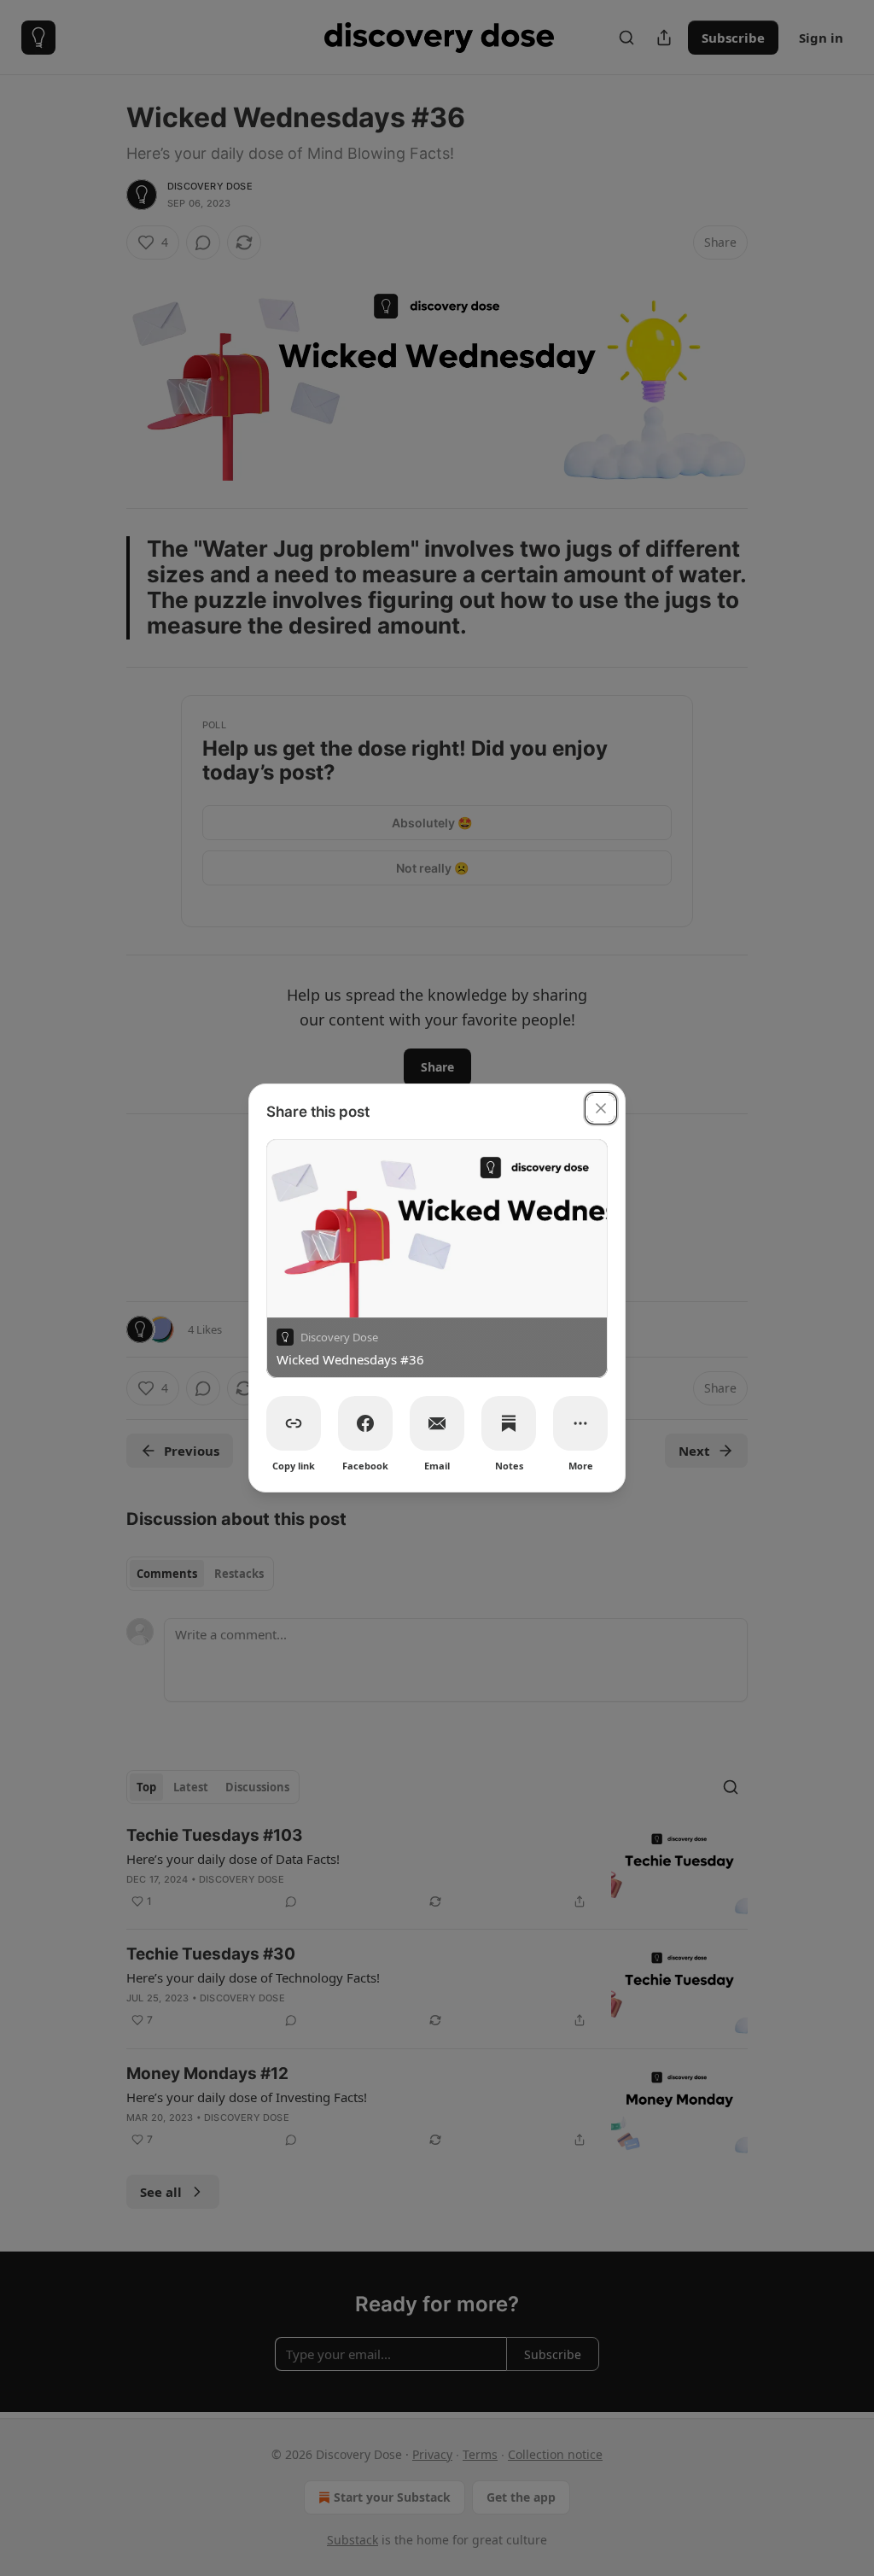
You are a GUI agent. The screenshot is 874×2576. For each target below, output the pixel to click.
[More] (580, 1423)
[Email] (437, 1423)
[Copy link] (294, 1423)
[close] (601, 1108)
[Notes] (509, 1423)
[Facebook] (365, 1423)
